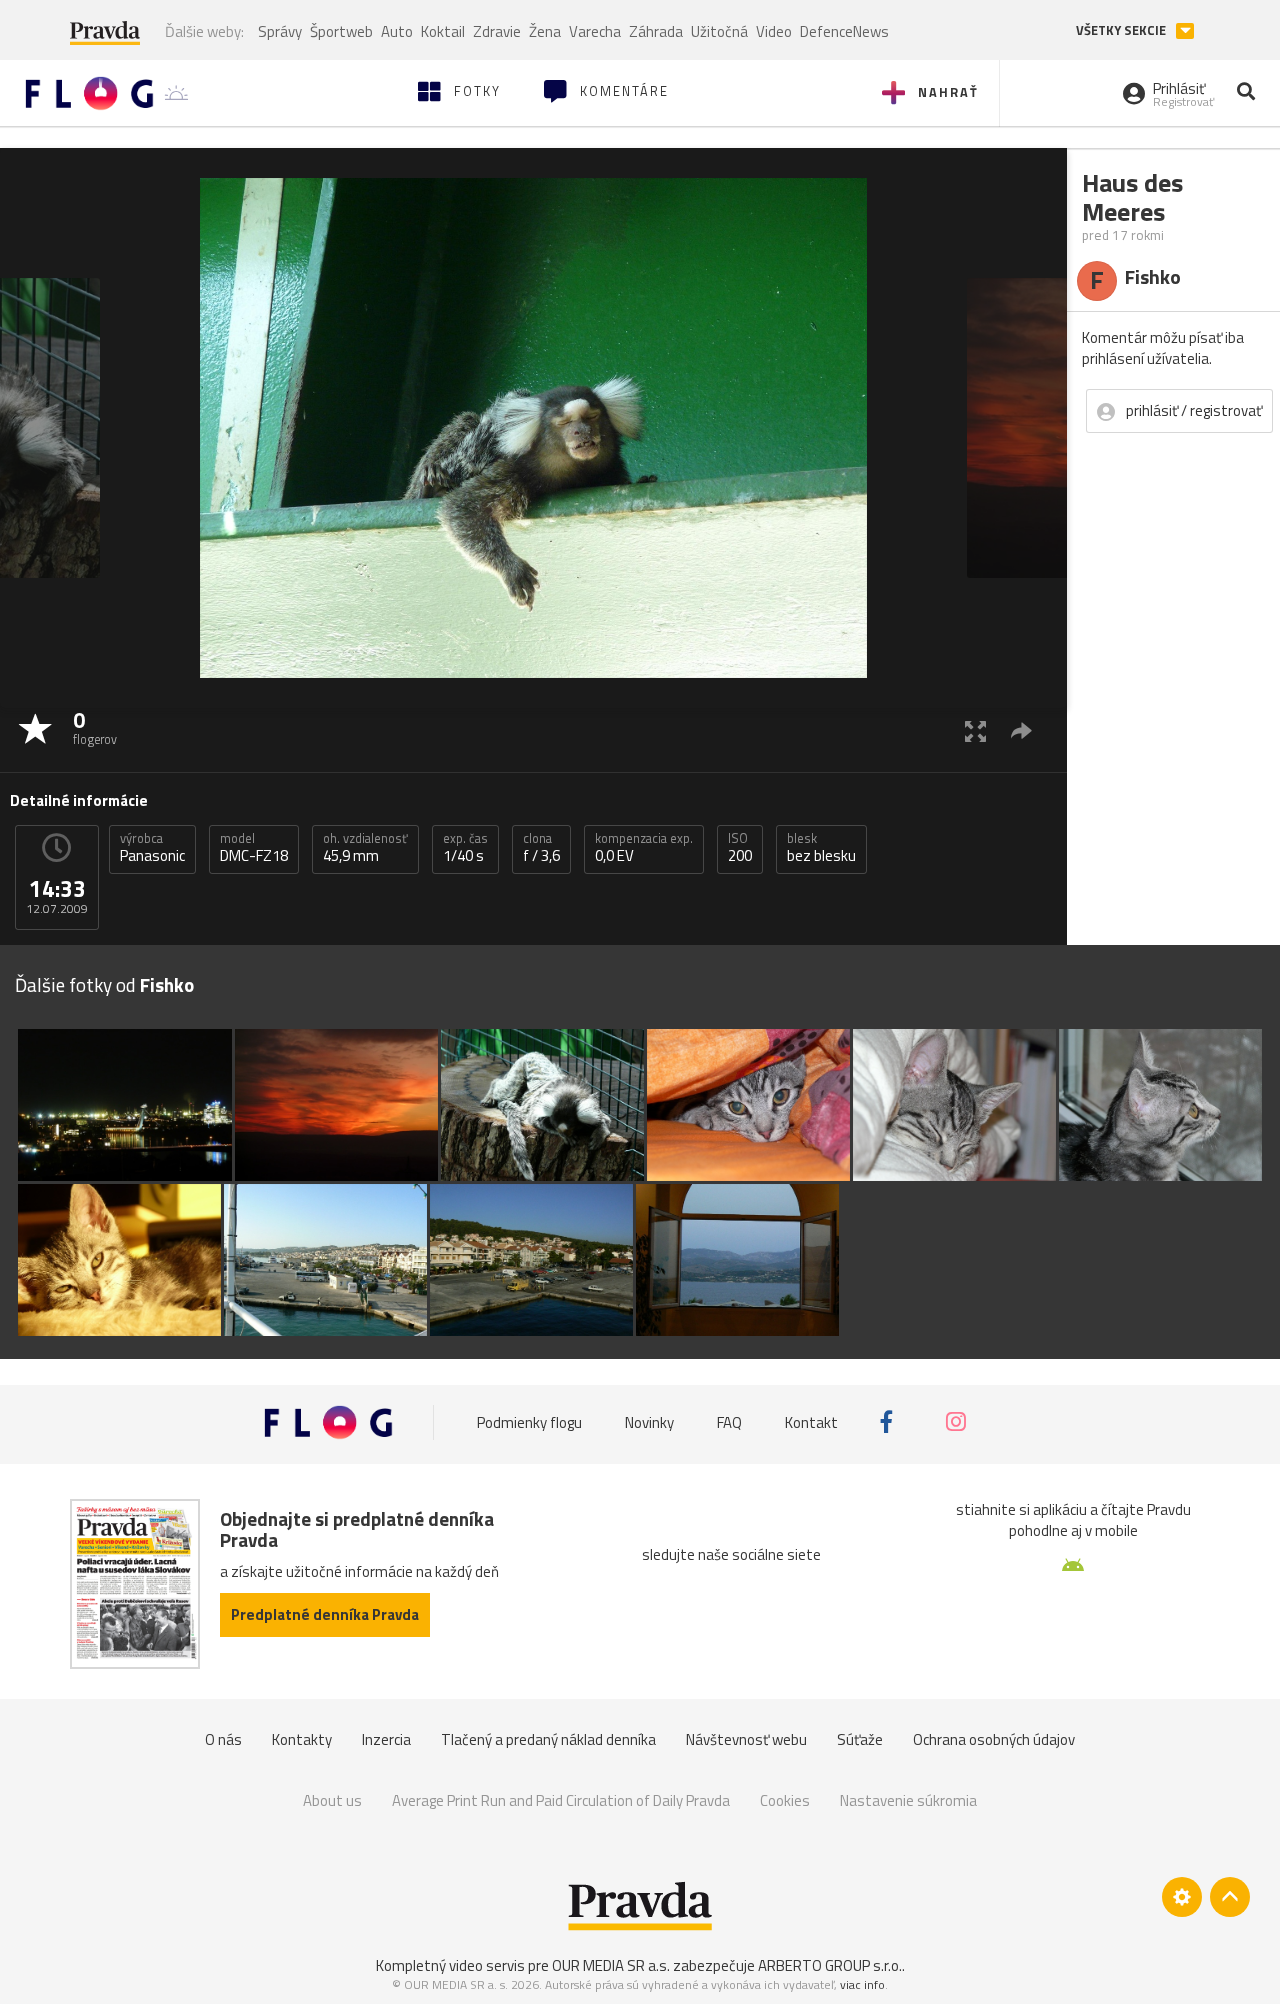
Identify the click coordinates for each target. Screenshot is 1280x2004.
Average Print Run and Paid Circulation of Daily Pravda (561, 1800)
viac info (862, 1984)
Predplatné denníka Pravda (325, 1614)
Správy (280, 31)
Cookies (785, 1800)
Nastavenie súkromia (908, 1800)
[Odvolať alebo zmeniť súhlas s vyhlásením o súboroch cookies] (1182, 1897)
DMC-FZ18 (254, 848)
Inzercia (386, 1739)
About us (332, 1800)
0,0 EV (644, 848)
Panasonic (152, 848)
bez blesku (821, 848)
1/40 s (465, 848)
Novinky (649, 1421)
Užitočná (719, 31)
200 (740, 848)
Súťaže (860, 1739)
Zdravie (497, 31)
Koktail (443, 31)
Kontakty (302, 1739)
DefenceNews (844, 31)
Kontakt (811, 1421)
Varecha (595, 31)
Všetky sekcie (1122, 30)
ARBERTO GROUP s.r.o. (830, 1965)
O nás (223, 1739)
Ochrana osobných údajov (994, 1739)
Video (774, 31)
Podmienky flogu (529, 1421)
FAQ (729, 1421)
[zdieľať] (1021, 730)
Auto (397, 31)
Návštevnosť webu (746, 1739)
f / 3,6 (541, 848)
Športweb (341, 31)
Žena (545, 31)
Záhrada (656, 31)
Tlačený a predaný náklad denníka (548, 1739)
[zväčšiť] (975, 730)
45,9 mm (365, 848)
